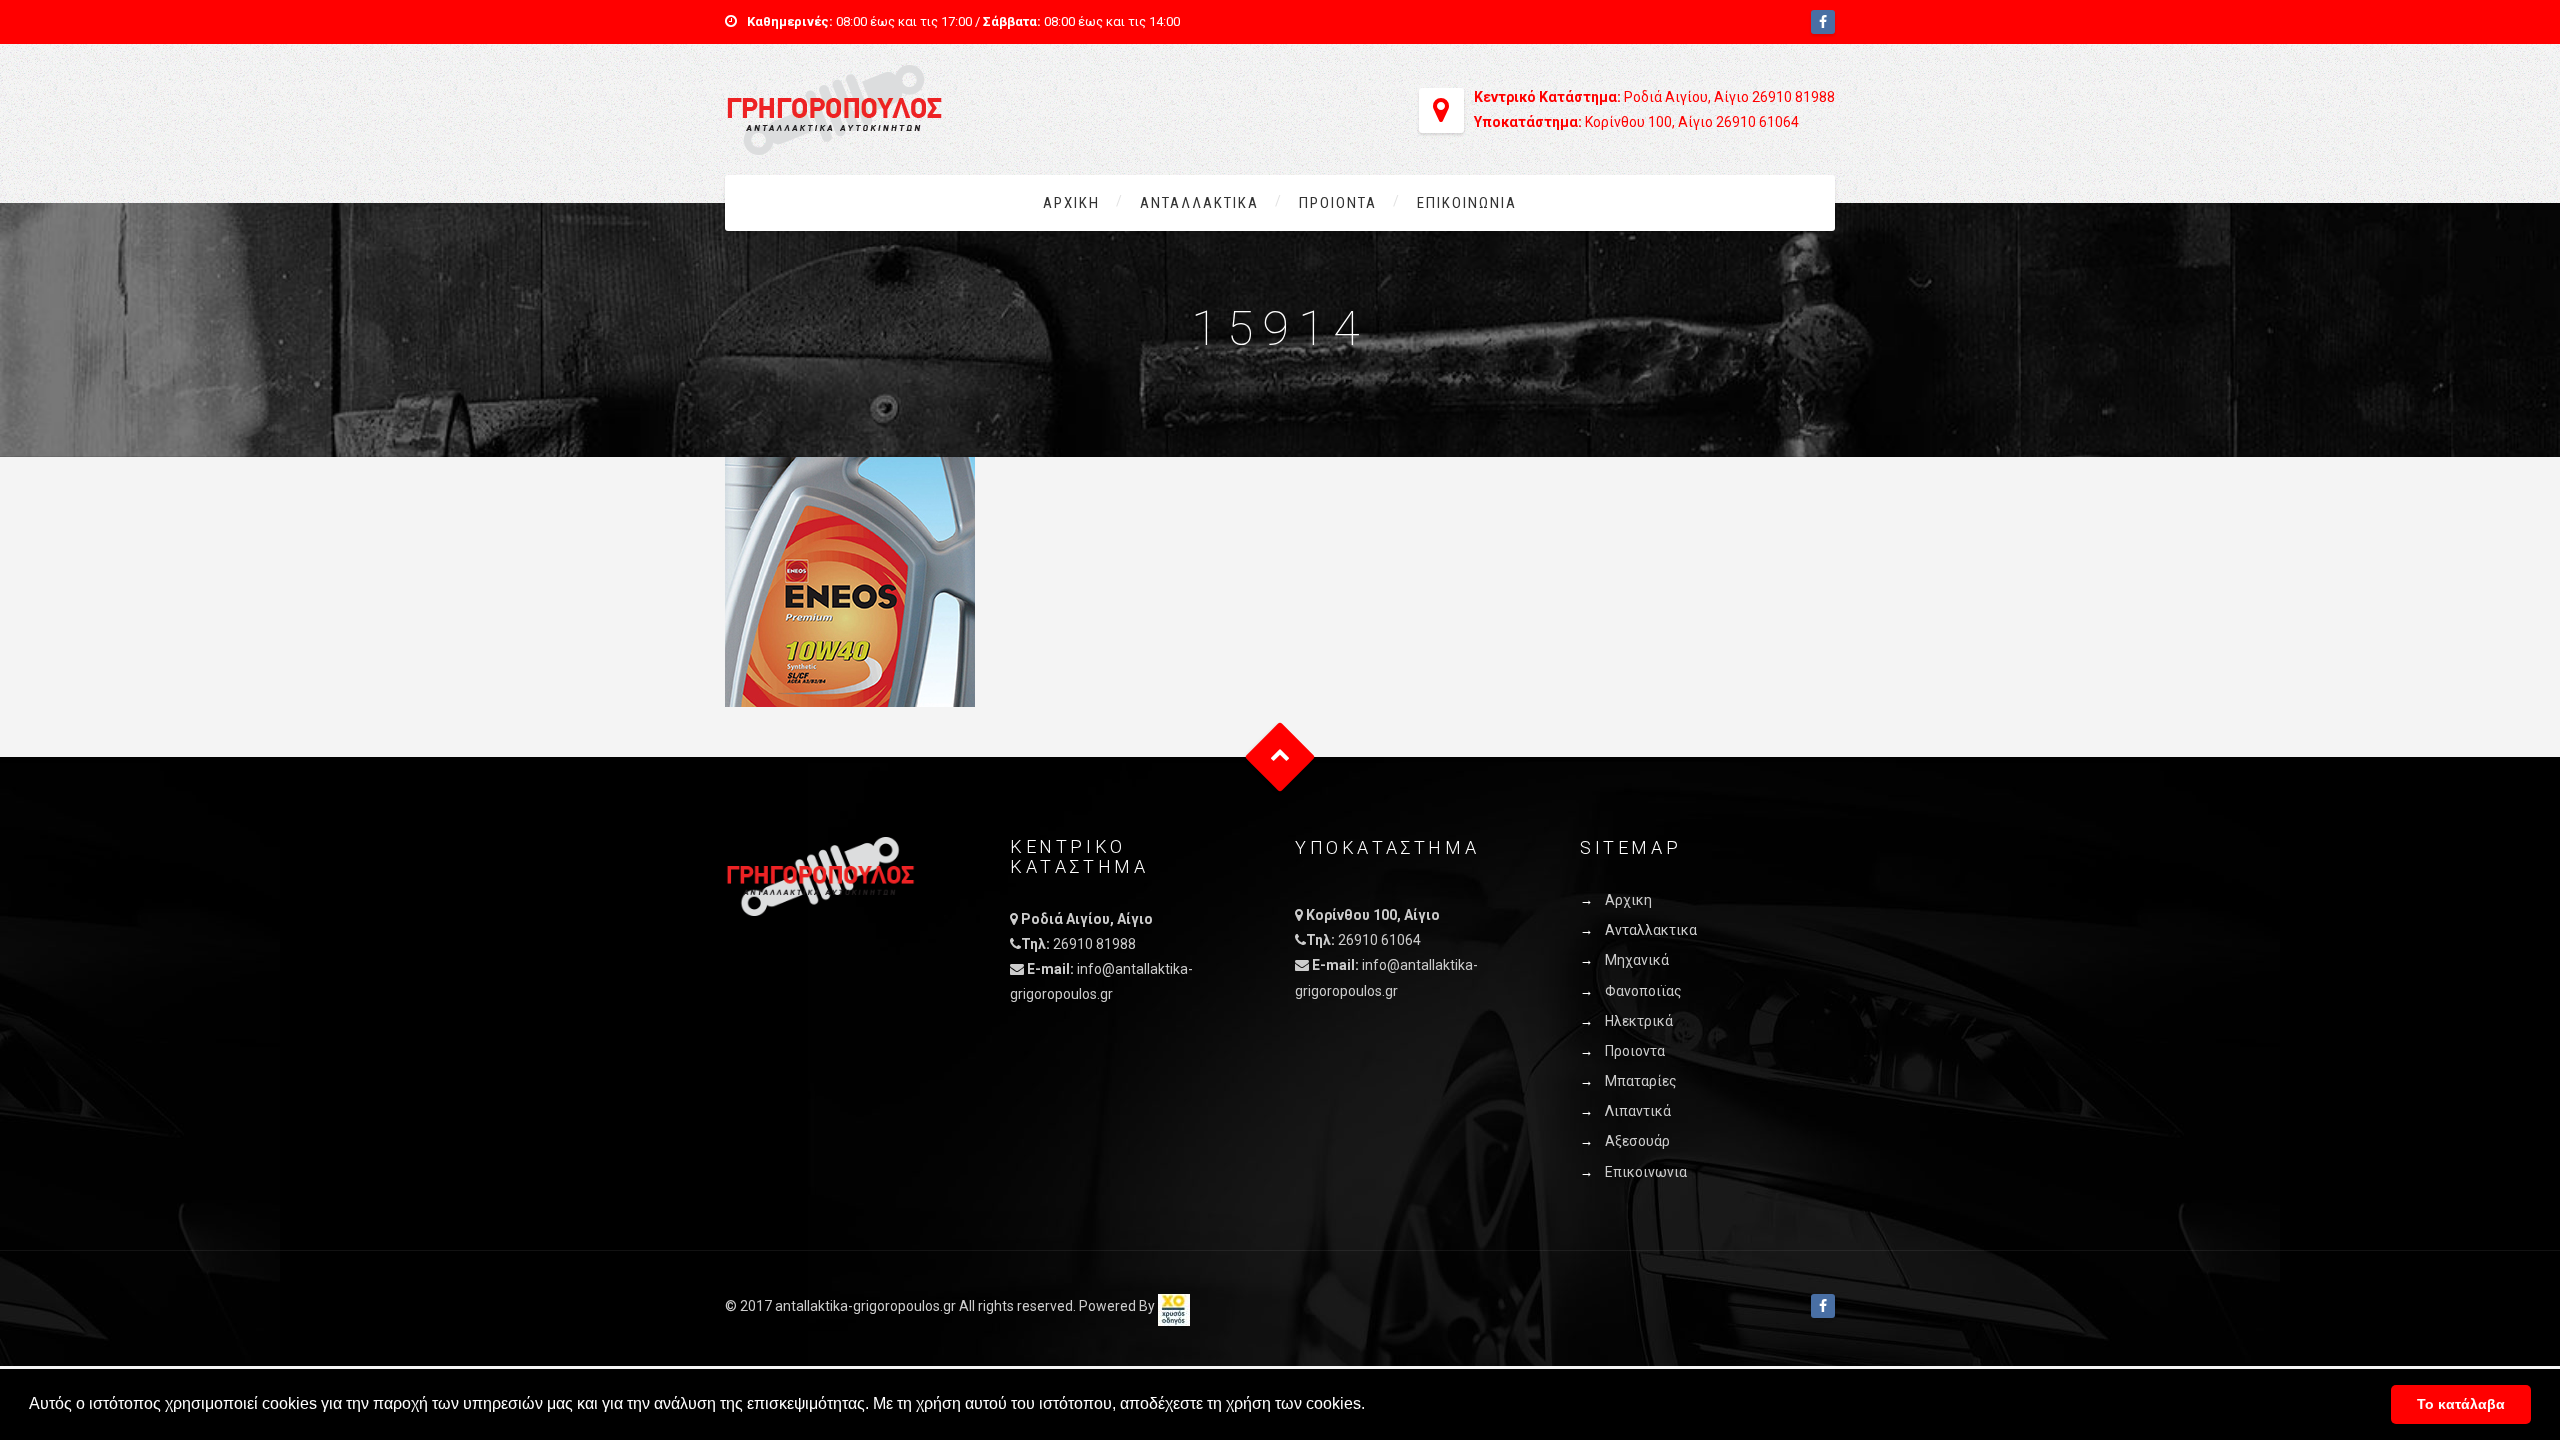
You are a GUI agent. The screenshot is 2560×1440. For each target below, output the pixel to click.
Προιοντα (1338, 203)
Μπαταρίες (1641, 1081)
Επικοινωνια (1467, 203)
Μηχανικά (1637, 960)
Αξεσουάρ (1637, 1141)
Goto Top (1280, 757)
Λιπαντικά (1638, 1111)
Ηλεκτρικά (1639, 1021)
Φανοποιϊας (1643, 991)
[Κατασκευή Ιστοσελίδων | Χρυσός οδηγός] (1174, 1306)
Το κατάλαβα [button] (2461, 1404)
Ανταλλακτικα (1199, 203)
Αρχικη (1071, 203)
